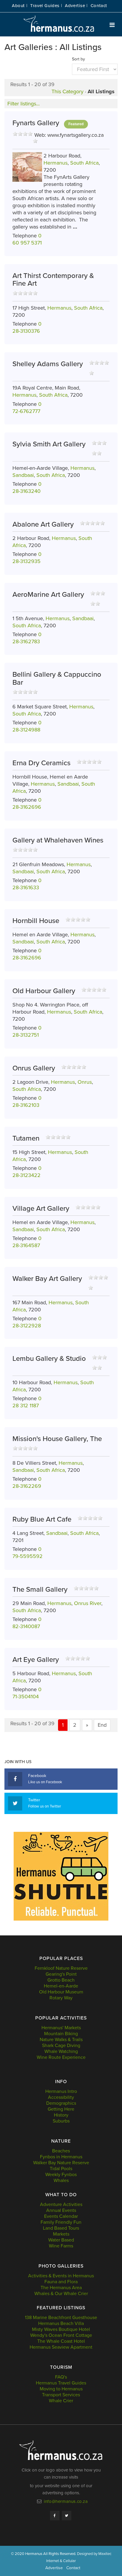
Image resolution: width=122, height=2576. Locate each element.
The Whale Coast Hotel (61, 2341)
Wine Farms (61, 2246)
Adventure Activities (61, 2204)
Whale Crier (61, 2401)
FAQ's (61, 2377)
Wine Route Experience (61, 2057)
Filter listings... (24, 104)
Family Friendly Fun (61, 2222)
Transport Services (61, 2395)
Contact (99, 6)
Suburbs (61, 2121)
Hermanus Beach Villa (61, 2323)
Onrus (85, 1082)
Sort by (78, 59)
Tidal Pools (61, 2169)
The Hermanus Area (61, 2288)
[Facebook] (55, 2516)
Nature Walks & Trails (61, 2040)
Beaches (61, 2151)
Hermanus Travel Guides (61, 2383)
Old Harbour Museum (61, 1992)
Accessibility (61, 2097)
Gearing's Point (61, 1974)
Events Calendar (61, 2216)
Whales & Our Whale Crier (61, 2294)
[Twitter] (67, 2516)
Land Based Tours (61, 2228)
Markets (61, 2234)
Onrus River (88, 1603)
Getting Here (61, 2109)
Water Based (61, 2240)
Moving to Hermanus (61, 2389)
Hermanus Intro (61, 2091)
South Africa (84, 163)
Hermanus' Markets (61, 2028)
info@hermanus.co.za (66, 2501)
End (102, 1725)
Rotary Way (61, 1998)
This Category (68, 91)
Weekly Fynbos (61, 2175)
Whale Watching (61, 2051)
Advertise (54, 2568)
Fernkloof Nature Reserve (61, 1968)
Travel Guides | (46, 6)
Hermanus (56, 163)
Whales (61, 2181)
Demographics (61, 2103)
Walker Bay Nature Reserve (61, 2163)
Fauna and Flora (61, 2282)
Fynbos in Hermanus (61, 2157)
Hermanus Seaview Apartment (61, 2347)
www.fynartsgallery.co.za (76, 135)
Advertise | (76, 6)
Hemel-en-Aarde (61, 1986)
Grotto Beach (61, 1980)
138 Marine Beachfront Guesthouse (61, 2318)
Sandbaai (23, 475)
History (61, 2115)
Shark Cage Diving (61, 2046)
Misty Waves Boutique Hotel (61, 2329)
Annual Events (61, 2210)
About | (20, 6)
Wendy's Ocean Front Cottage (61, 2335)
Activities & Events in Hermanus (61, 2276)
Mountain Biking (61, 2034)
